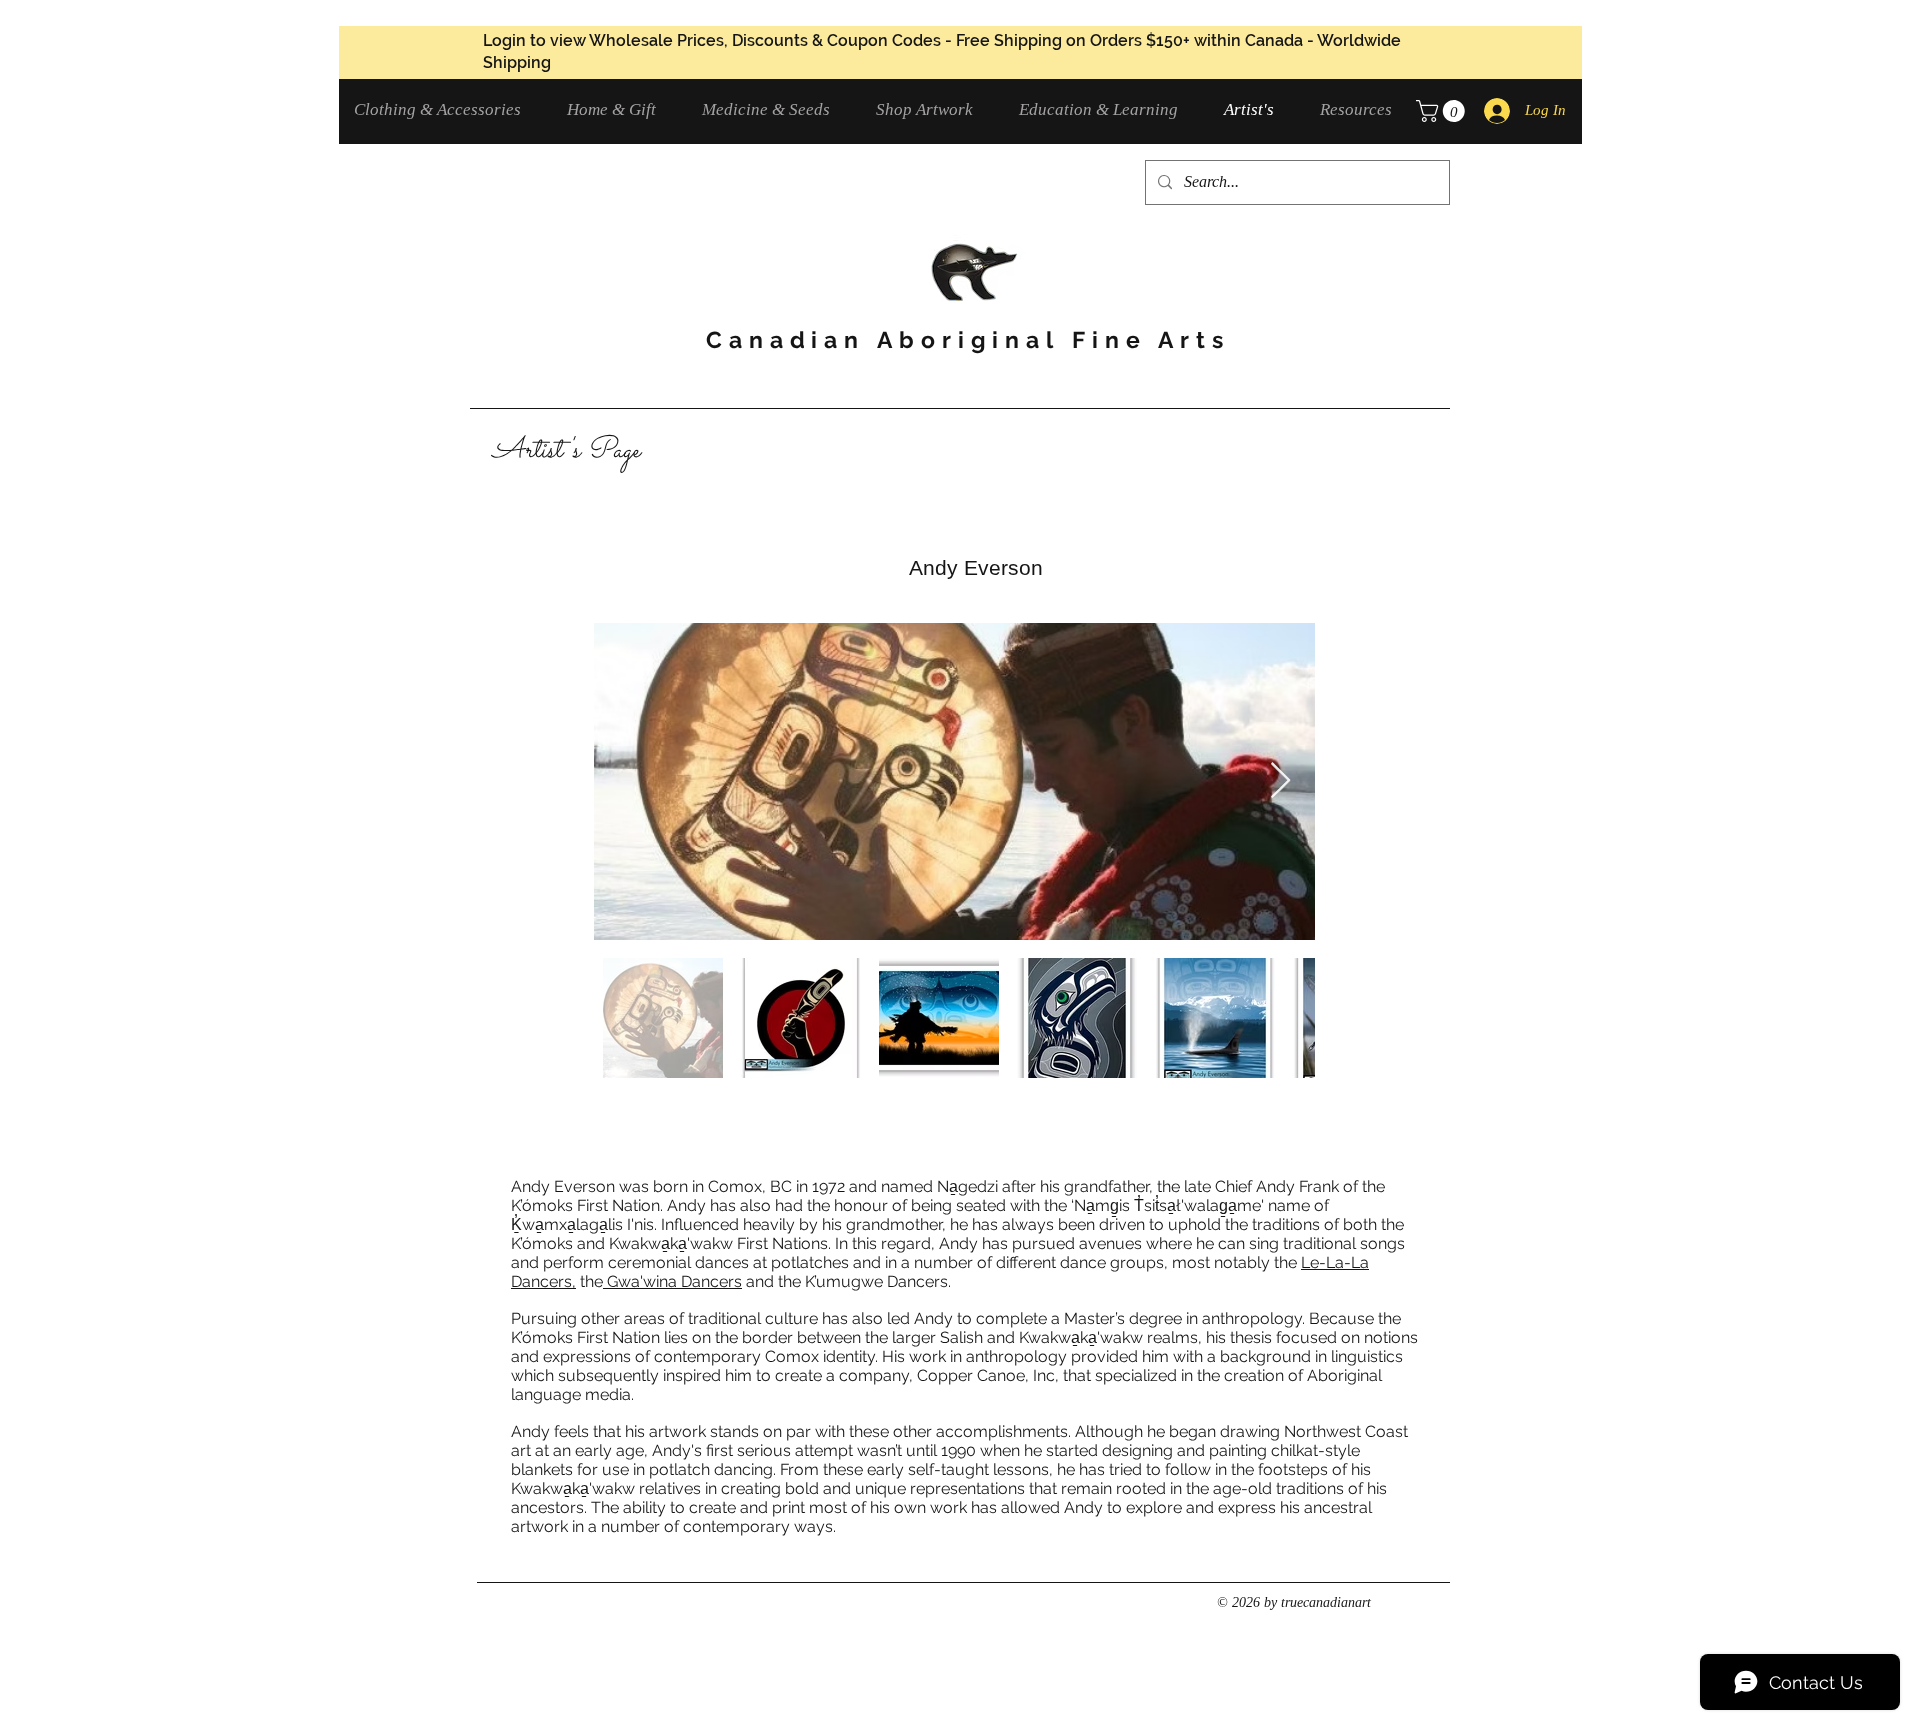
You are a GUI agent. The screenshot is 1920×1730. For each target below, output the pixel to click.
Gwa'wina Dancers (672, 1281)
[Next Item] (1280, 781)
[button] (445, 109)
